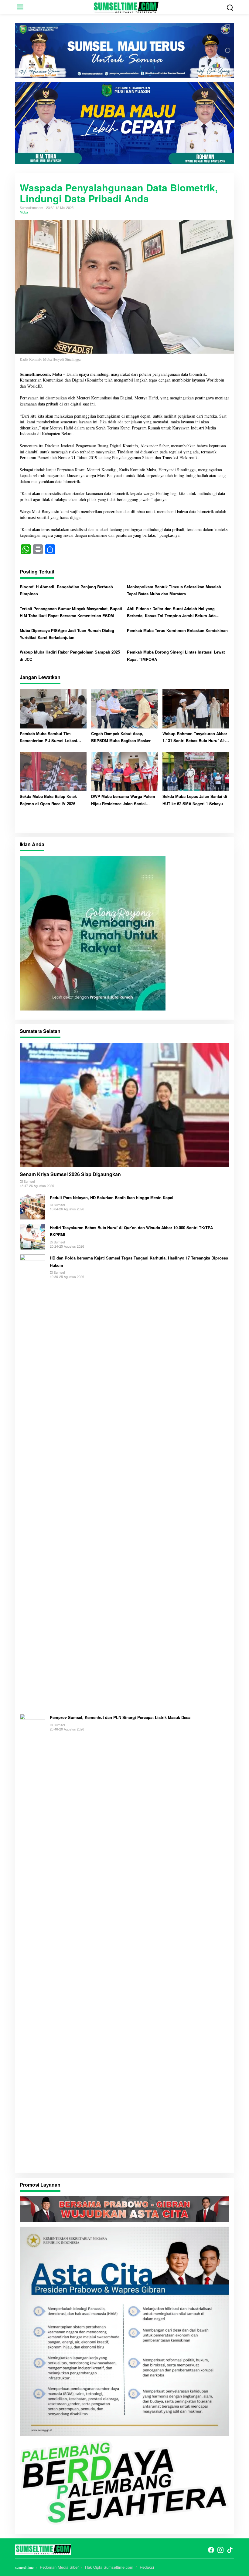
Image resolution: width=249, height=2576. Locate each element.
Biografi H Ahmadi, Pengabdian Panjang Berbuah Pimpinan (66, 590)
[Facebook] (211, 2550)
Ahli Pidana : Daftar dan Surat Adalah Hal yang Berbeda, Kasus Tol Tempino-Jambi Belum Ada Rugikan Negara (171, 612)
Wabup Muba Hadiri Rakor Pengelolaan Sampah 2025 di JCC (70, 655)
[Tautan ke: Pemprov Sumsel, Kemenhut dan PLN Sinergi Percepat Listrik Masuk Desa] (32, 1940)
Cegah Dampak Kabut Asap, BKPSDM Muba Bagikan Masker (121, 737)
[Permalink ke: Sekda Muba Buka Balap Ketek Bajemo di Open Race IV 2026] (53, 771)
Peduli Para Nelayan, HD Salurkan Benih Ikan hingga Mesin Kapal (112, 1197)
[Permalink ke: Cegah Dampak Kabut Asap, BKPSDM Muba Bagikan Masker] (124, 708)
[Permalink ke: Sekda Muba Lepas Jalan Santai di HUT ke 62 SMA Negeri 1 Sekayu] (196, 771)
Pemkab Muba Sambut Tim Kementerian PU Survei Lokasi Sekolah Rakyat (48, 737)
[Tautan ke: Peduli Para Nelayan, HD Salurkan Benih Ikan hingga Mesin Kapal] (32, 1206)
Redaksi (147, 2567)
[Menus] (20, 7)
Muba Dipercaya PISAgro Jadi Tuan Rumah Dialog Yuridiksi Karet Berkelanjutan (67, 634)
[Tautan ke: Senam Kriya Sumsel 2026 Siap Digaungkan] (124, 1105)
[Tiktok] (230, 2550)
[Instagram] (220, 2550)
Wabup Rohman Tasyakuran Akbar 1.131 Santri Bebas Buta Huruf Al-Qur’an (195, 737)
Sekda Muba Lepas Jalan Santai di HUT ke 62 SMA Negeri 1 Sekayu (195, 800)
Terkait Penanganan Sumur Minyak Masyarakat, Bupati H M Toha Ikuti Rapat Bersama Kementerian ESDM (71, 612)
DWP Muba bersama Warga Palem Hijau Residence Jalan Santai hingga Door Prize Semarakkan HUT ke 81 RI (123, 800)
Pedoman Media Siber (59, 2567)
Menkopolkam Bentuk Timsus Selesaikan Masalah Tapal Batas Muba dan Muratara (174, 590)
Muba (24, 212)
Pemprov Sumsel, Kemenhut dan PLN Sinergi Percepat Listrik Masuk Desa (120, 1717)
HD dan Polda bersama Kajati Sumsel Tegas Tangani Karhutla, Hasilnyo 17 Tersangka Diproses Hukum (139, 1261)
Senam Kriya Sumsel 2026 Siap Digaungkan (71, 1174)
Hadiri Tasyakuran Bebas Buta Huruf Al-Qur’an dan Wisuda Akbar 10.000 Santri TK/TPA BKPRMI (131, 1231)
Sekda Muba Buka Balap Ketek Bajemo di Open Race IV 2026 (48, 800)
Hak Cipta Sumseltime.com (109, 2567)
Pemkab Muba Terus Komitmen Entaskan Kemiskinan (177, 630)
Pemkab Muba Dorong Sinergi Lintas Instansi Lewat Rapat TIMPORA (176, 655)
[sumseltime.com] (126, 6)
